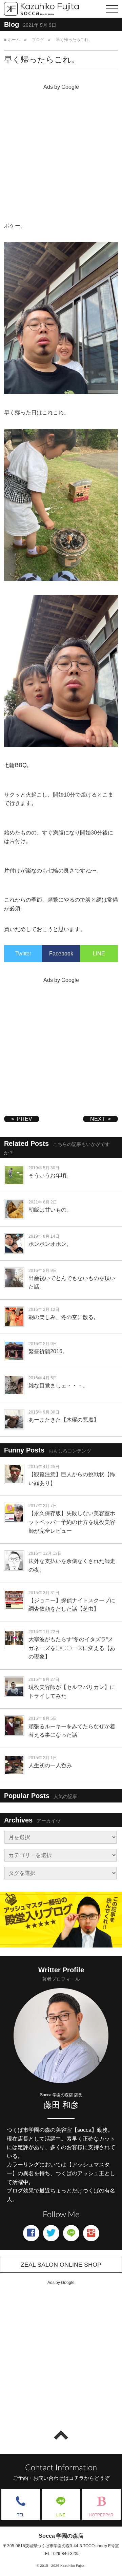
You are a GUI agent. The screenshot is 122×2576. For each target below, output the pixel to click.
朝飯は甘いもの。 (50, 1210)
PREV (25, 1119)
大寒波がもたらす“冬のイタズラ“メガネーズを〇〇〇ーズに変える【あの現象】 (72, 1648)
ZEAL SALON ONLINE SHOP (61, 2265)
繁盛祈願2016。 (48, 1351)
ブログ (38, 40)
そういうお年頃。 (50, 1176)
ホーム (14, 40)
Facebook (61, 954)
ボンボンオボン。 (50, 1244)
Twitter (23, 954)
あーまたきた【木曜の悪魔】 (64, 1420)
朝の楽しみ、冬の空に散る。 (64, 1317)
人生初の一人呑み (50, 1765)
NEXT (98, 1119)
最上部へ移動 (61, 2435)
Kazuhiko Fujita (72, 2566)
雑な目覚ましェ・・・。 (58, 1386)
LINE (99, 954)
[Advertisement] (61, 154)
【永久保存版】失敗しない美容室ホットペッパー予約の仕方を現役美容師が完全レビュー (72, 1522)
